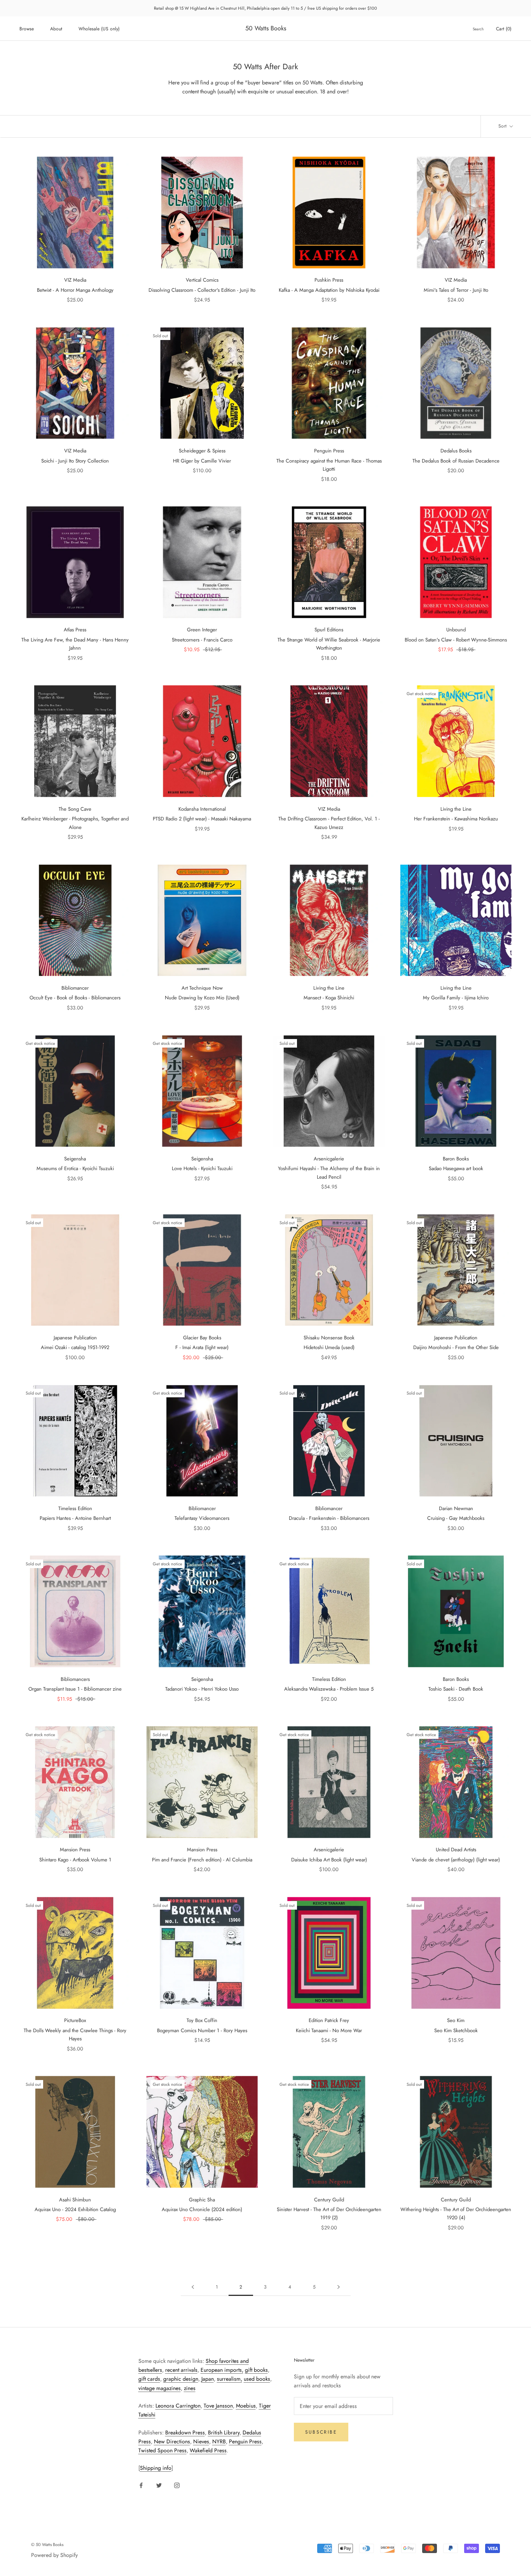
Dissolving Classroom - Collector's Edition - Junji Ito (202, 290)
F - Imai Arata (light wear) (202, 1347)
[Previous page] (193, 2287)
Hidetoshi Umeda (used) (329, 1347)
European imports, (222, 2370)
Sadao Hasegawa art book (456, 1168)
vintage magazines (160, 2388)
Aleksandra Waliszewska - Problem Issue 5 (329, 1689)
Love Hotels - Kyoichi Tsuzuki (202, 1168)
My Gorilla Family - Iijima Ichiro (456, 998)
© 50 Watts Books (47, 2544)
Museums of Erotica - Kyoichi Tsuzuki (75, 1168)
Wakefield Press (208, 2450)
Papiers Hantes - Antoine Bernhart (75, 1518)
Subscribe (321, 2432)
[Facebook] (141, 2485)
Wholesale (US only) (99, 29)
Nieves (201, 2441)
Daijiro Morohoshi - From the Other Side (456, 1347)
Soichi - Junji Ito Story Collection (75, 461)
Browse (27, 29)
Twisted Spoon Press (162, 2450)
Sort (503, 126)
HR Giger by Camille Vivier (202, 461)
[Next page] (339, 2287)
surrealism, (230, 2379)
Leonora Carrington (178, 2406)
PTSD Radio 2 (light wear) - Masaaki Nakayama (202, 819)
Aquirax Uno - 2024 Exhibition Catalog (75, 2209)
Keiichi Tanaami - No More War (329, 2030)
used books (257, 2379)
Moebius (246, 2406)
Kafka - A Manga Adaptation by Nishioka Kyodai (329, 290)
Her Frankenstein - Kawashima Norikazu (456, 819)
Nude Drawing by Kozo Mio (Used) (202, 998)
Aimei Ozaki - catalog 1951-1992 (75, 1347)
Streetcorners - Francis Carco (202, 640)
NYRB (219, 2441)
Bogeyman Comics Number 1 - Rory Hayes (202, 2030)
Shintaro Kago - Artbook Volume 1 (75, 1860)
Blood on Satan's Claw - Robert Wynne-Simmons (456, 640)
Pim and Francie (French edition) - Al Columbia (202, 1860)
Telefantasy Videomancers (202, 1518)
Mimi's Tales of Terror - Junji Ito (456, 290)
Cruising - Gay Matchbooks (456, 1518)
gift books (256, 2370)
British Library (224, 2432)
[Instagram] (177, 2485)
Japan (208, 2379)
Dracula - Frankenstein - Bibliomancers (329, 1518)
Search (478, 29)
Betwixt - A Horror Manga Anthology (75, 290)
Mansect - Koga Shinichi (329, 998)
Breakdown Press (185, 2432)
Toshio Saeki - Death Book (456, 1689)
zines (190, 2388)
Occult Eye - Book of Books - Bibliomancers (75, 998)
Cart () (504, 29)
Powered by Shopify (54, 2555)
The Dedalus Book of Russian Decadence (456, 461)
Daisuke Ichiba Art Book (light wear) (329, 1860)
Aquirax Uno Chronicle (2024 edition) (202, 2209)
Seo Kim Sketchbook (456, 2030)
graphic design (181, 2379)
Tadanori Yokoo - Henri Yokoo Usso (202, 1689)
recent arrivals (181, 2370)
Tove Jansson (218, 2406)
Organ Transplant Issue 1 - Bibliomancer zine (75, 1689)
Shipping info (156, 2468)
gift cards (149, 2379)
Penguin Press (245, 2441)
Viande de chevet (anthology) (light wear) (456, 1860)
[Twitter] (159, 2485)
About (56, 29)
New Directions (172, 2441)
